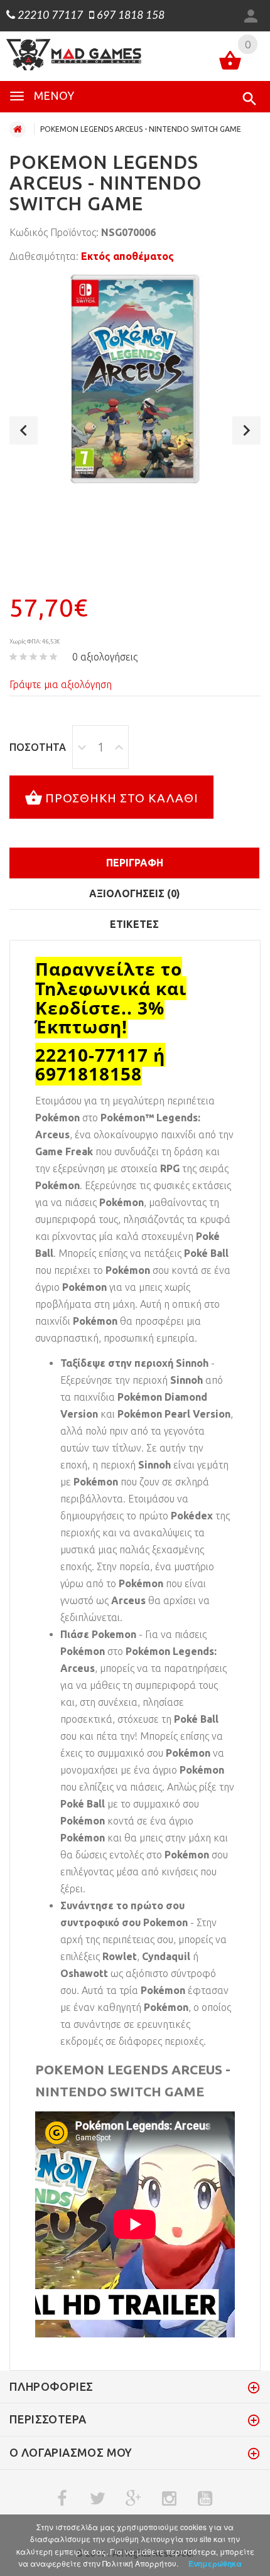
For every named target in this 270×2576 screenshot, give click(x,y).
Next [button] (246, 430)
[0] (230, 62)
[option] (135, 379)
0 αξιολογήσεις (105, 657)
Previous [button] (24, 430)
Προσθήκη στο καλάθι (122, 798)
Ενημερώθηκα (215, 2563)
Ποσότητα (38, 747)
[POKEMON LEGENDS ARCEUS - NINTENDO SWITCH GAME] (135, 379)
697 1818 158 (129, 16)
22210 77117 (49, 16)
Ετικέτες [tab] (134, 924)
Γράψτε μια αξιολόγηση (61, 684)
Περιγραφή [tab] (135, 863)
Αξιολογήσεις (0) (135, 893)
